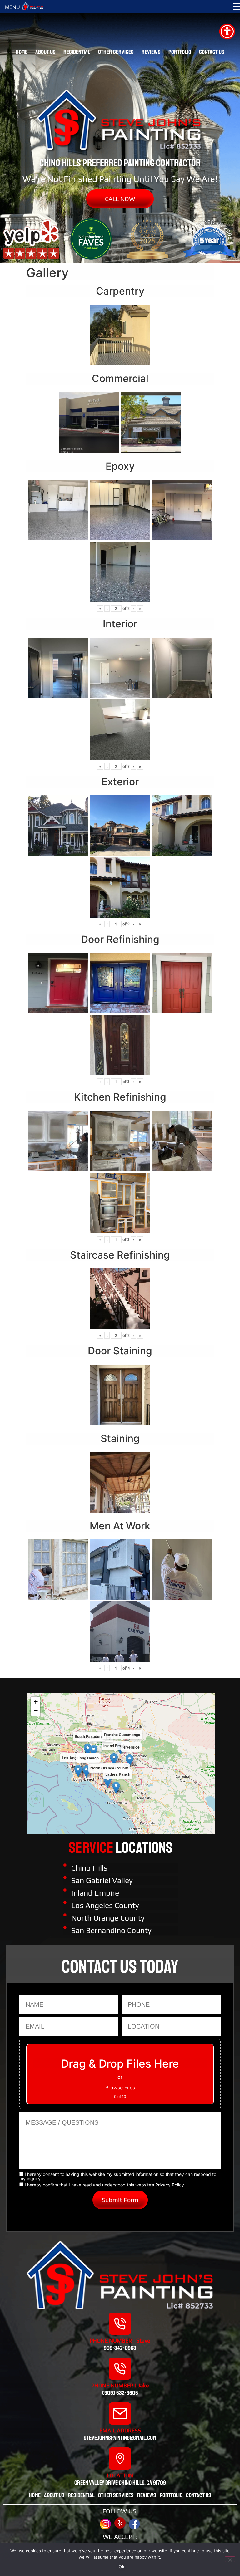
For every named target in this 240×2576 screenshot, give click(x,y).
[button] (114, 1759)
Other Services (116, 52)
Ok (122, 2567)
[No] (230, 2559)
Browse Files (120, 2088)
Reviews (151, 52)
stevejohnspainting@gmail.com (120, 2438)
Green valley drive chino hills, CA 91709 (120, 2483)
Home (22, 52)
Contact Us (212, 52)
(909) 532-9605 (120, 2393)
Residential (77, 52)
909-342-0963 (120, 2348)
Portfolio (180, 52)
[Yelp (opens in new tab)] (120, 2523)
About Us (45, 52)
